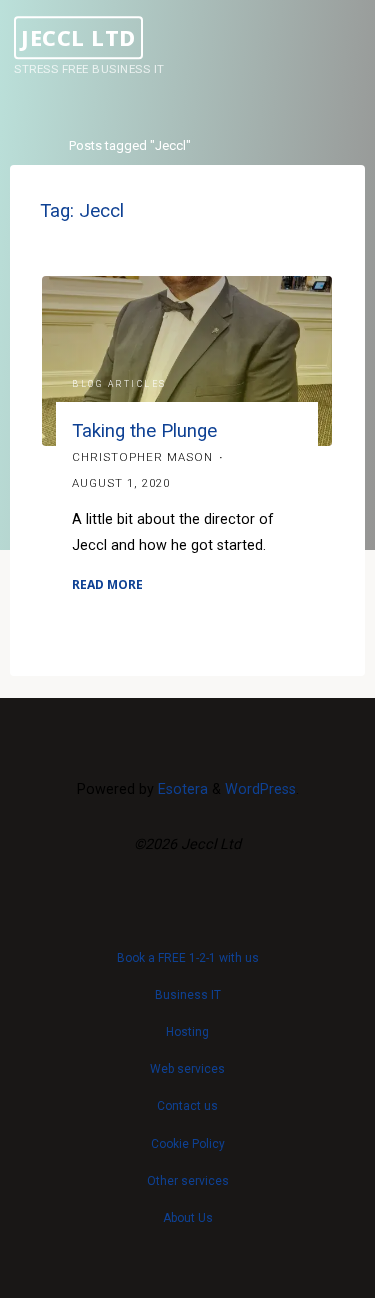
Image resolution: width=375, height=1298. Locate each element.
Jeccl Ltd (78, 37)
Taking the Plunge (145, 431)
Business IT (188, 995)
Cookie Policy (188, 1144)
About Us (188, 1218)
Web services (187, 1069)
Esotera (181, 789)
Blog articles (120, 383)
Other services (188, 1181)
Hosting (187, 1032)
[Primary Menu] (349, 47)
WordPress (260, 789)
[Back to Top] (188, 948)
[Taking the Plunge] (187, 361)
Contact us (187, 1106)
